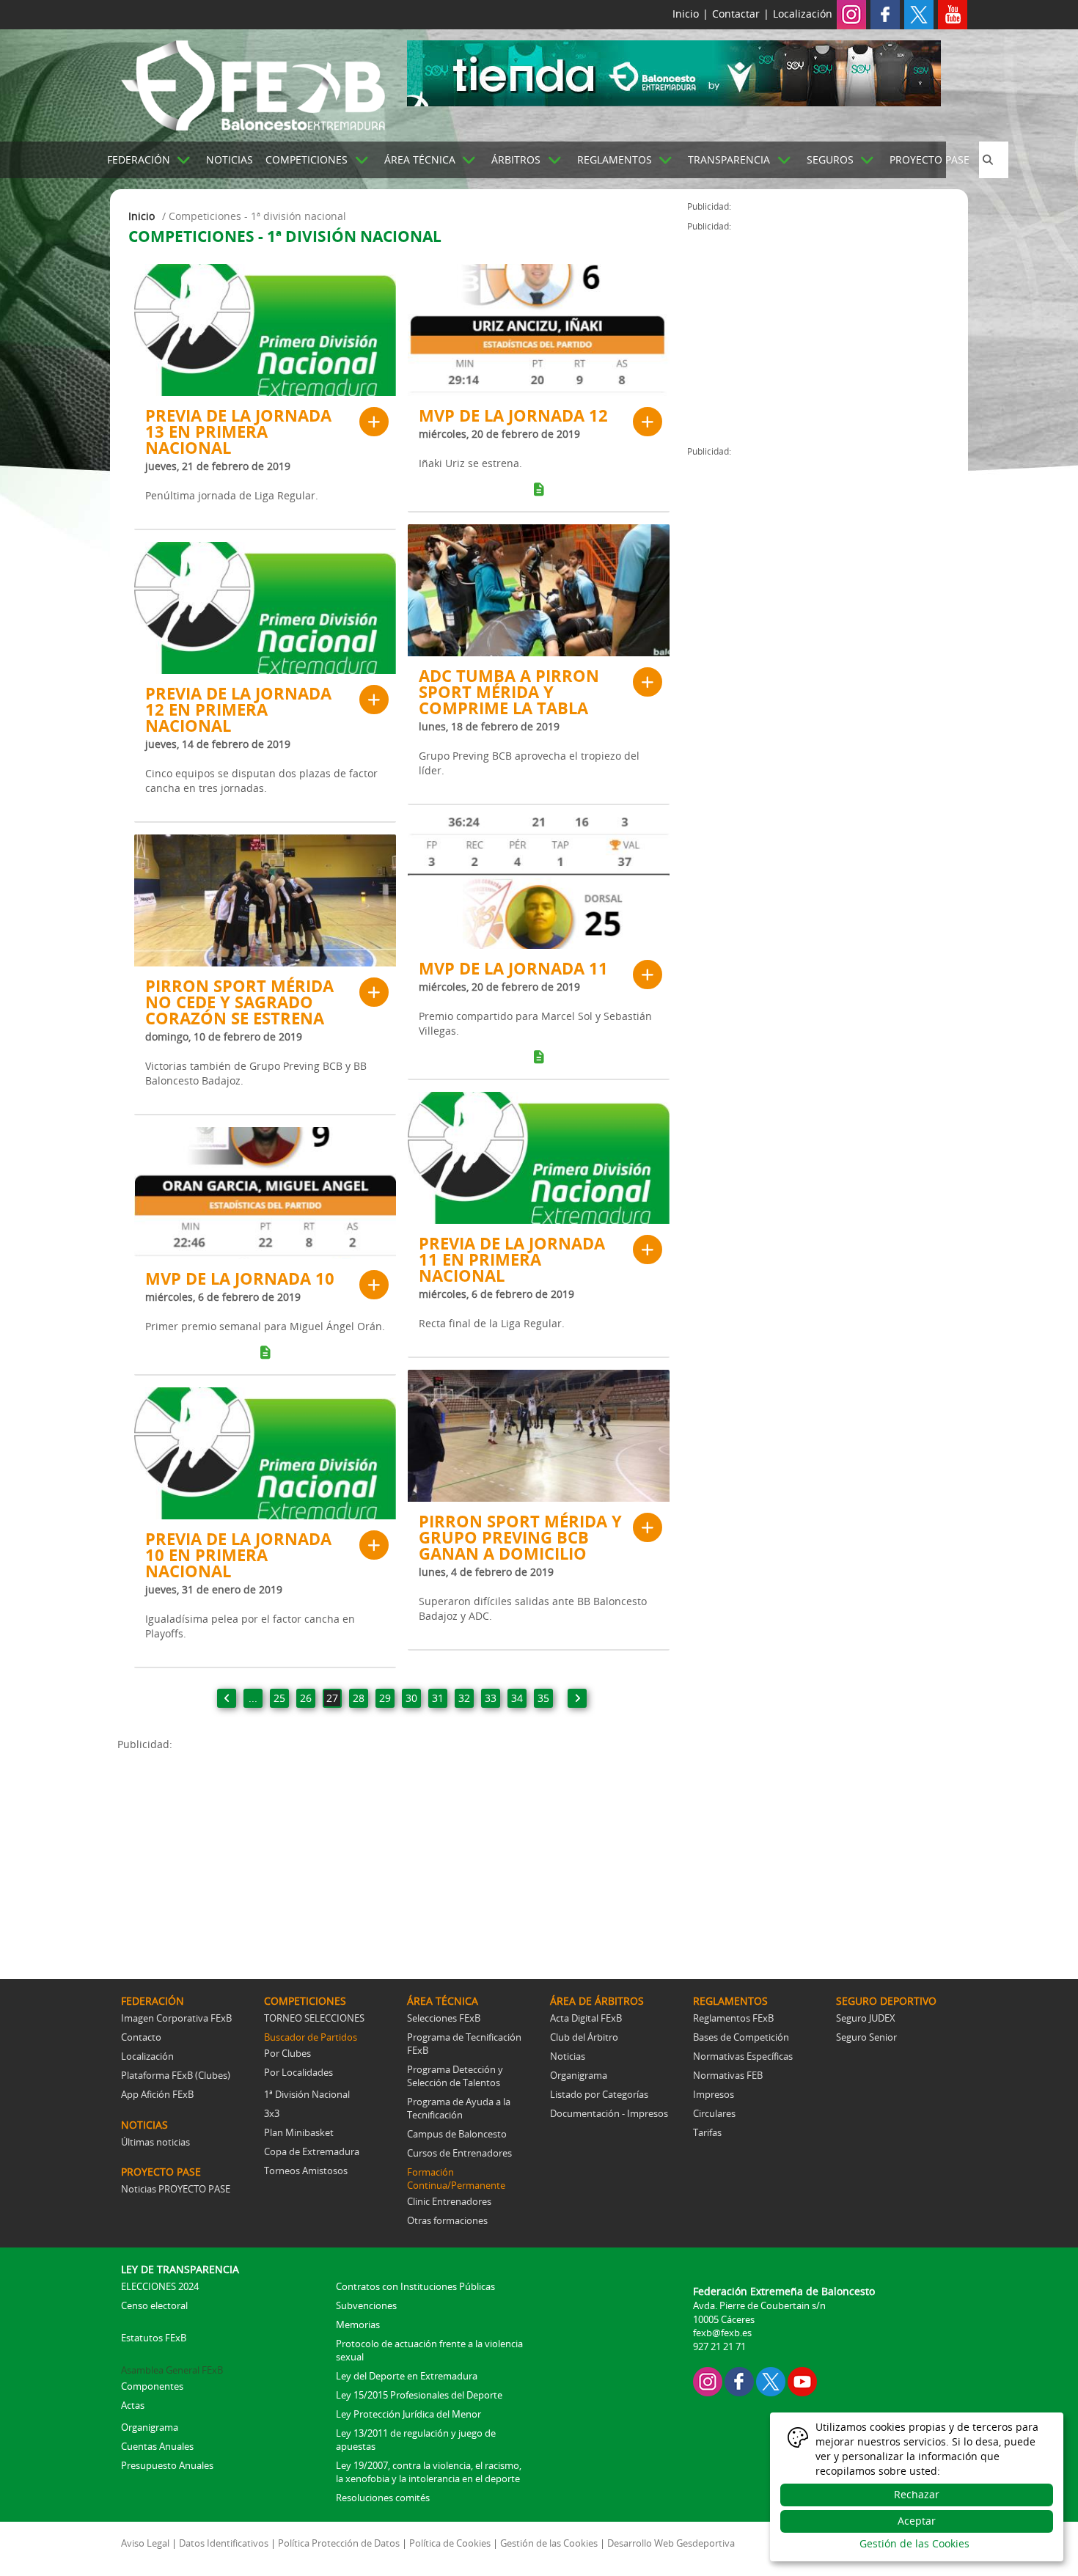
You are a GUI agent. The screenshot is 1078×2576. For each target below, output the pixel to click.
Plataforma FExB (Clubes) (176, 2075)
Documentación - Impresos (609, 2113)
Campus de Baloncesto (457, 2134)
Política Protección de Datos (339, 2543)
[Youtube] (953, 14)
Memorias (358, 2324)
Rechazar (917, 2494)
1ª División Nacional (307, 2094)
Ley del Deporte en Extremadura (407, 2376)
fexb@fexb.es (722, 2333)
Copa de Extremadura (312, 2151)
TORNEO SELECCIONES (314, 2018)
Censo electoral (154, 2305)
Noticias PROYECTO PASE (176, 2189)
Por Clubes (287, 2053)
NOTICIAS (230, 159)
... (253, 1698)
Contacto (141, 2037)
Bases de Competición (741, 2037)
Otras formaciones (447, 2220)
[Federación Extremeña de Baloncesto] (253, 83)
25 (279, 1698)
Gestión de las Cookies (549, 2543)
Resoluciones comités (383, 2498)
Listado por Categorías (599, 2094)
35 (543, 1698)
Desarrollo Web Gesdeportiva (671, 2543)
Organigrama (579, 2075)
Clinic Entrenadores (449, 2201)
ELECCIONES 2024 (160, 2286)
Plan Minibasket (299, 2132)
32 (464, 1698)
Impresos (714, 2094)
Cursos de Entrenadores (459, 2153)
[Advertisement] (402, 1854)
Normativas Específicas (743, 2056)
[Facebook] (885, 14)
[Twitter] (919, 14)
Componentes (152, 2386)
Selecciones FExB (444, 2018)
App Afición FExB (157, 2094)
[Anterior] (227, 1698)
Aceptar (917, 2521)
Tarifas (707, 2132)
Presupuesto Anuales (167, 2465)
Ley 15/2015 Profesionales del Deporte (419, 2395)
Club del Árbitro (584, 2037)
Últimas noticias (155, 2142)
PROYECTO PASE (929, 159)
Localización (803, 14)
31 (438, 1698)
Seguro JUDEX (866, 2018)
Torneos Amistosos (306, 2170)
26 (306, 1698)
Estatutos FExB (154, 2338)
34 (517, 1698)
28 (359, 1698)
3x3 (272, 2113)
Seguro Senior (866, 2037)
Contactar (736, 14)
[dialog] (917, 2487)
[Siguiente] (577, 1698)
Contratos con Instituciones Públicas (415, 2286)
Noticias (568, 2056)
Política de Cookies (450, 2543)
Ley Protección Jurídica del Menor (408, 2414)
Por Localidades (298, 2072)
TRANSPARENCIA (729, 159)
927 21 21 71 (719, 2346)
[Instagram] (851, 14)
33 (491, 1698)
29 (385, 1698)
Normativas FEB (728, 2075)
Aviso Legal (145, 2543)
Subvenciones (366, 2305)
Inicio (686, 14)
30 (411, 1698)
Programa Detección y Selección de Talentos (455, 2076)
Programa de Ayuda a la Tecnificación (459, 2108)
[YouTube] (802, 2380)
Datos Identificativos (224, 2543)
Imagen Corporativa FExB (176, 2018)
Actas (133, 2405)
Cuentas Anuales (157, 2446)
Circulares (714, 2113)
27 (332, 1698)
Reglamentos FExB (733, 2018)
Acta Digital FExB (586, 2018)
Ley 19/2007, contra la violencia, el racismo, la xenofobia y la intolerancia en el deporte (429, 2472)
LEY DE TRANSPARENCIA (180, 2269)
